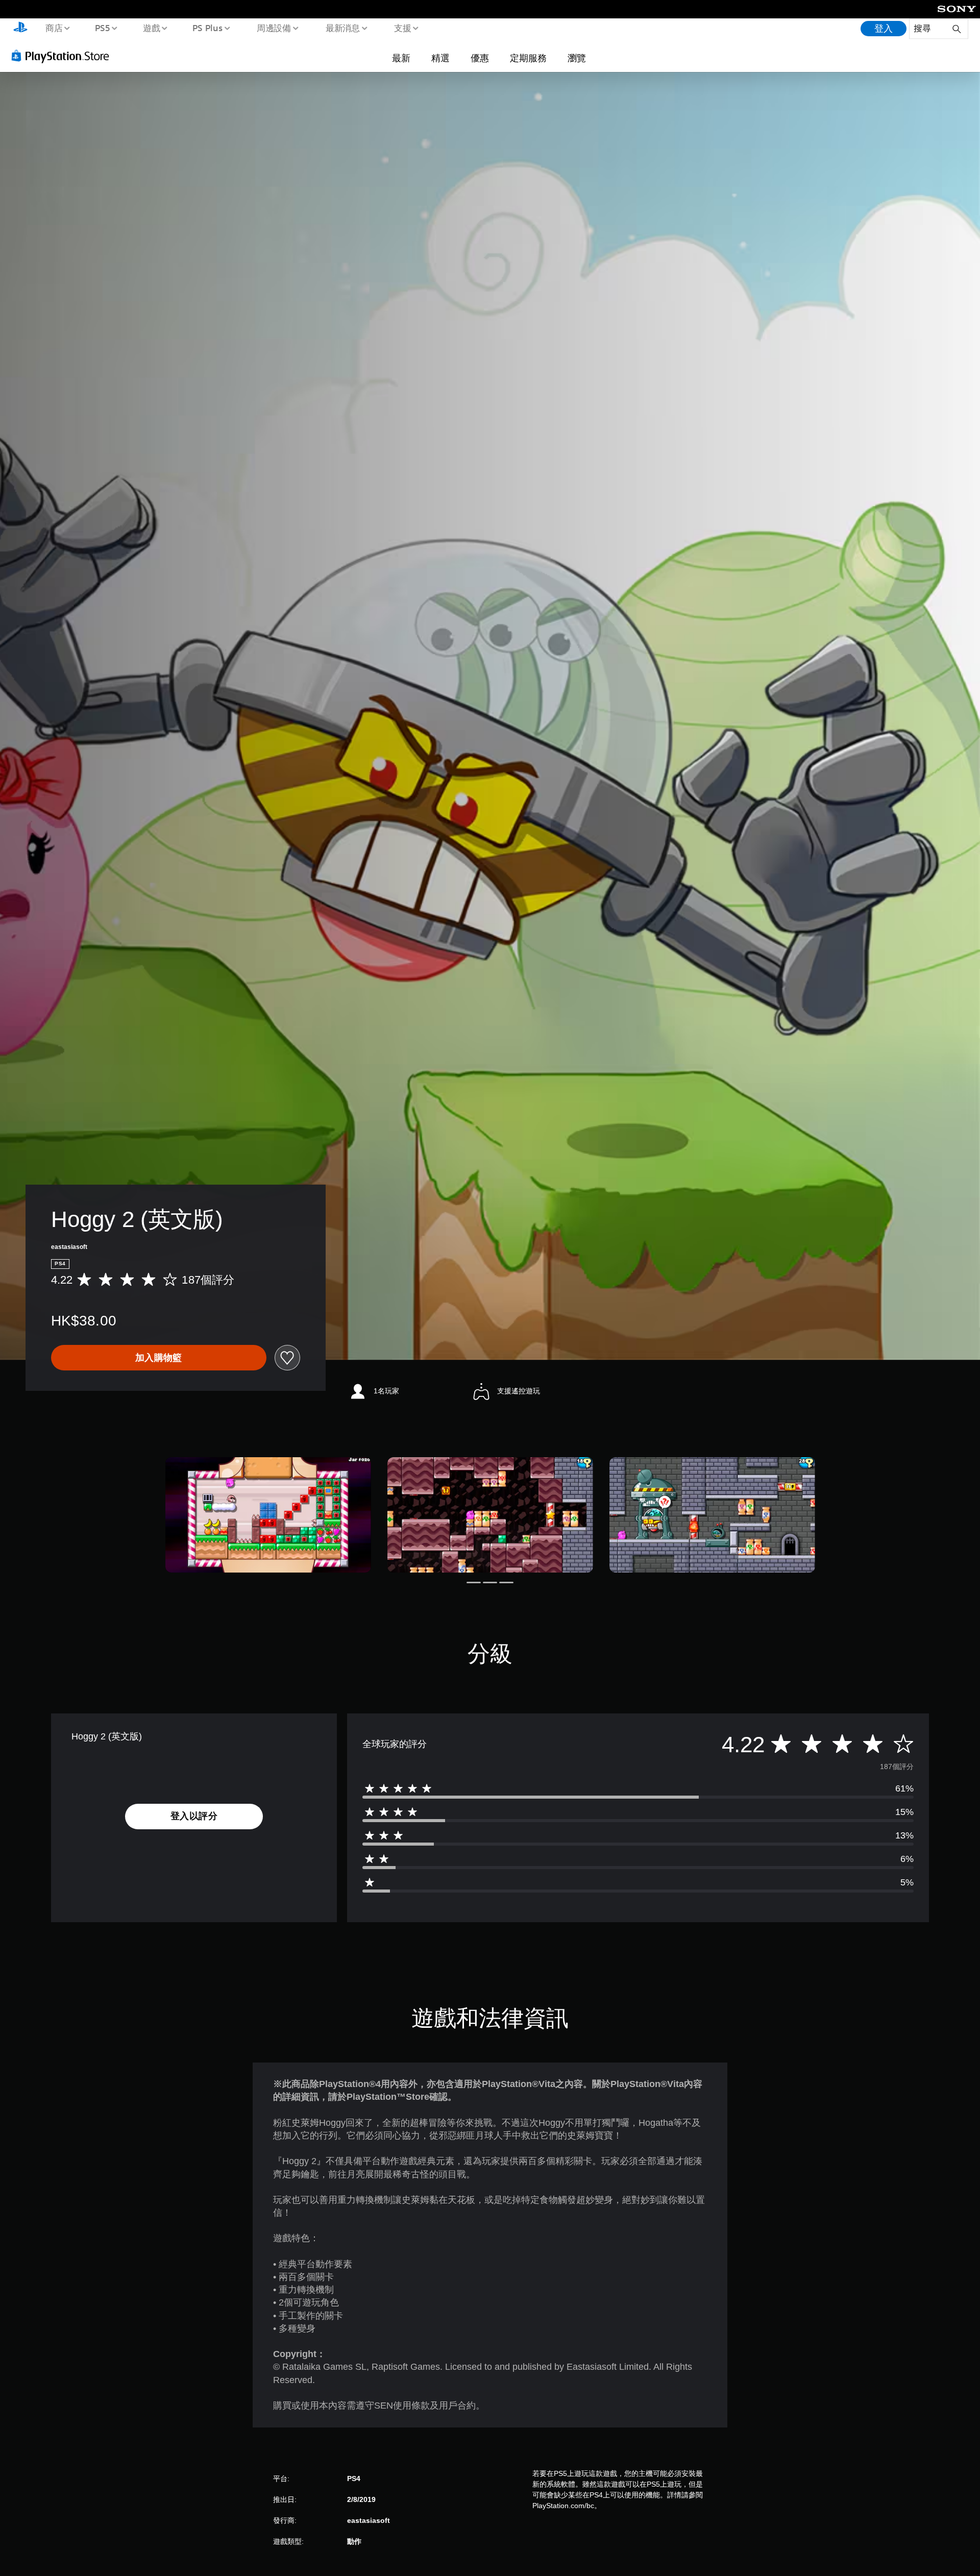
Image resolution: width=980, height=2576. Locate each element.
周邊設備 (274, 28)
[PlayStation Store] (64, 56)
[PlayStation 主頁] (20, 29)
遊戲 (151, 28)
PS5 (103, 28)
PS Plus (208, 28)
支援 (403, 28)
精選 (440, 58)
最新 (401, 58)
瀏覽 (577, 58)
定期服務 (528, 58)
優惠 (480, 58)
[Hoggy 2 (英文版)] (268, 1515)
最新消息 (342, 28)
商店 (54, 28)
